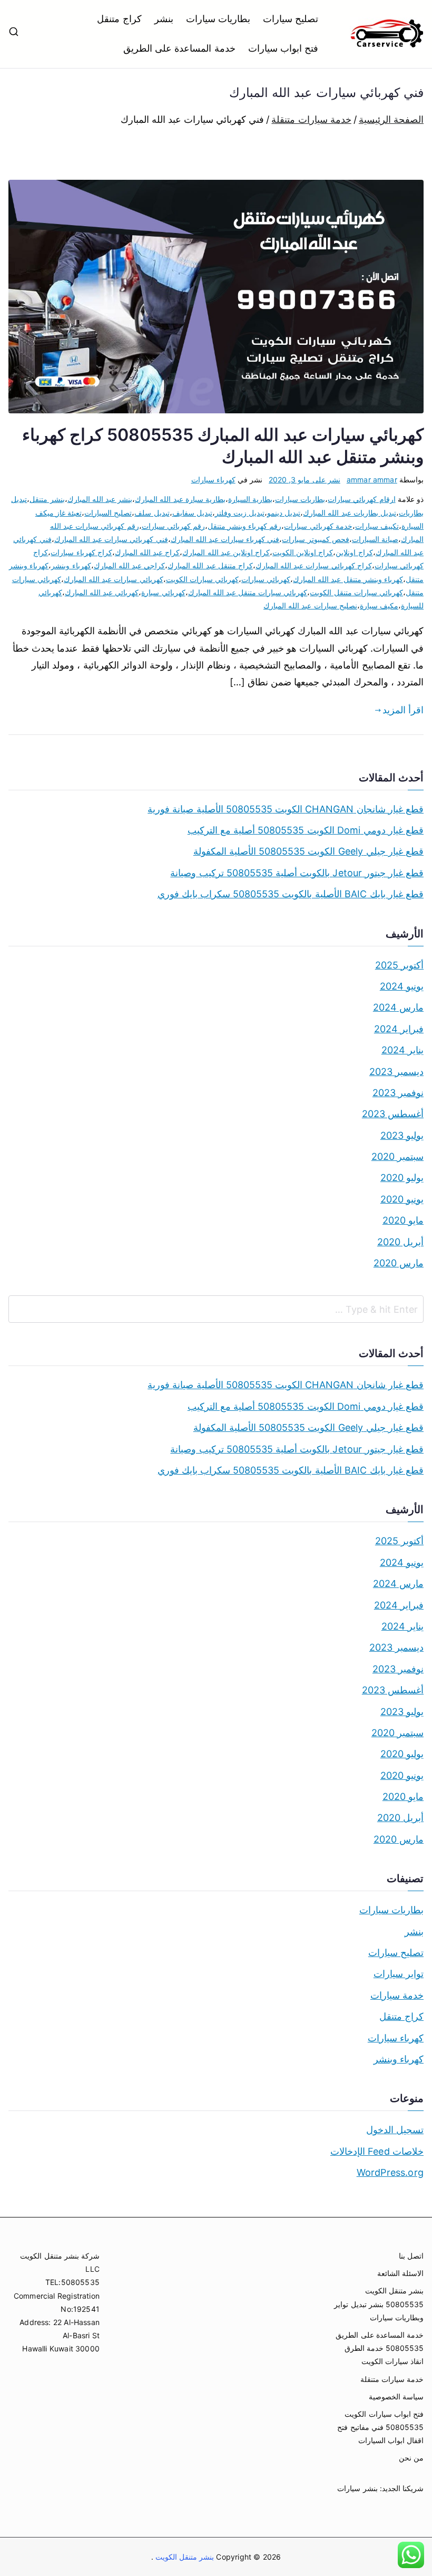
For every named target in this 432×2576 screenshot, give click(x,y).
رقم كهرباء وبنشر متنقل (245, 526)
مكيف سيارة (379, 606)
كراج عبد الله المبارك (148, 552)
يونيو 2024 (402, 986)
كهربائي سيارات (266, 579)
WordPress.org (390, 2172)
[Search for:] (216, 1309)
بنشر (164, 19)
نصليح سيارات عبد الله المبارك (310, 606)
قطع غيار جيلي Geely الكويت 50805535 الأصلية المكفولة (308, 851)
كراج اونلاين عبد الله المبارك (226, 552)
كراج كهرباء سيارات (81, 552)
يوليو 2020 (402, 1178)
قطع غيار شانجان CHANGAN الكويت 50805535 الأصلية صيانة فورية (286, 809)
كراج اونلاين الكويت (303, 552)
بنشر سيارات (357, 2488)
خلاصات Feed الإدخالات (377, 2151)
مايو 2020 (403, 1220)
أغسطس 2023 (393, 1114)
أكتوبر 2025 (399, 965)
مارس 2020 (399, 1263)
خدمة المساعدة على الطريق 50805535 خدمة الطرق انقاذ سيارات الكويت (380, 2348)
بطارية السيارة (250, 499)
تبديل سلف (152, 513)
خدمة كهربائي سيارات (318, 526)
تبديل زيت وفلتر (240, 513)
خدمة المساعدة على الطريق (179, 48)
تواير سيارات (399, 1974)
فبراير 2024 (399, 1029)
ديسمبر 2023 (396, 1072)
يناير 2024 (402, 1050)
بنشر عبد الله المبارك (100, 499)
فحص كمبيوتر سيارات (315, 539)
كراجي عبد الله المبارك (130, 565)
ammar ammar (372, 480)
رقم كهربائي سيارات (173, 526)
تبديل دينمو (284, 513)
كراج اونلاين (354, 552)
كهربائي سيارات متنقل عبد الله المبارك (248, 592)
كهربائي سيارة (163, 592)
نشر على (305, 480)
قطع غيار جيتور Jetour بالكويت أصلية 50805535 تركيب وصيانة (297, 873)
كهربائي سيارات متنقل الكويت (356, 592)
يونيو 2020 (402, 1199)
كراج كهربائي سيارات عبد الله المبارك (314, 565)
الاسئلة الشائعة (400, 2273)
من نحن (411, 2458)
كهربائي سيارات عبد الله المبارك (114, 579)
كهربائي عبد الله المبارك (102, 592)
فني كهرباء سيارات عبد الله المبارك (225, 539)
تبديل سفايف (192, 513)
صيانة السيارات (375, 539)
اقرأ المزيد (403, 710)
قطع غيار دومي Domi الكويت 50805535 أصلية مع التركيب (306, 830)
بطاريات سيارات (218, 19)
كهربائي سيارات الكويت (202, 579)
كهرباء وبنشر (71, 565)
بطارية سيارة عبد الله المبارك (180, 499)
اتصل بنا (411, 2256)
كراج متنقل (119, 19)
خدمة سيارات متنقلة (392, 2379)
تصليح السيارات (108, 513)
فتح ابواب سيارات (283, 48)
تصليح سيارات (291, 19)
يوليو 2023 (402, 1135)
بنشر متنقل (47, 499)
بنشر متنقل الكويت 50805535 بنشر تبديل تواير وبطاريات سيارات (379, 2304)
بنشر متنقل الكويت (184, 2557)
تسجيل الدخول (395, 2130)
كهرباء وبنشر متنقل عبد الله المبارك (348, 579)
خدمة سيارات (397, 1995)
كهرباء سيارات (213, 480)
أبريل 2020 (400, 1242)
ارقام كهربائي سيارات (361, 499)
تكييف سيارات (377, 526)
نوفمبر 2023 (398, 1093)
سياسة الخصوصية (396, 2396)
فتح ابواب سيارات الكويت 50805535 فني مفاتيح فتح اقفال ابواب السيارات (380, 2427)
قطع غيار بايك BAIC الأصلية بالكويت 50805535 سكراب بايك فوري (291, 894)
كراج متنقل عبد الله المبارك (210, 565)
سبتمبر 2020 (397, 1156)
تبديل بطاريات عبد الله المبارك (350, 513)
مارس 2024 (398, 1007)
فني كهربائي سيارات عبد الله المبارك (111, 539)
